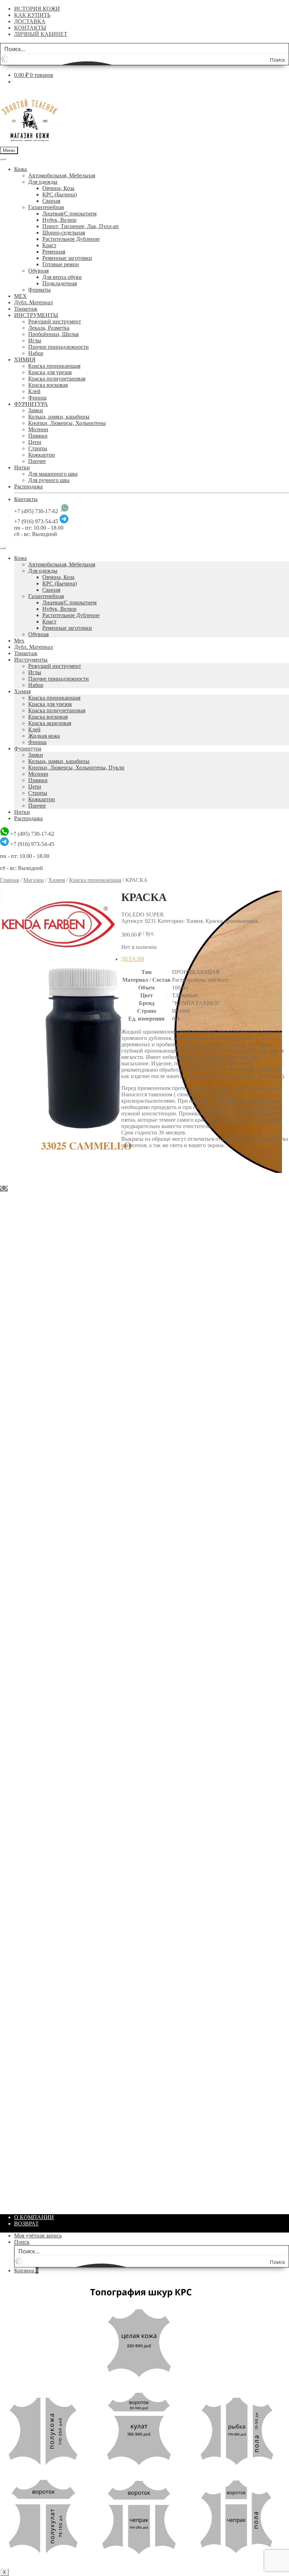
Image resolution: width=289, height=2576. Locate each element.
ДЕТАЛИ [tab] (133, 959)
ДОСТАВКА (30, 21)
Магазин (34, 880)
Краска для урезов (50, 372)
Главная (10, 880)
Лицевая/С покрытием (69, 214)
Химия (22, 691)
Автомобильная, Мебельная (62, 175)
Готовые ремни (61, 264)
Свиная (51, 201)
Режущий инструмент (55, 321)
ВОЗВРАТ (26, 2224)
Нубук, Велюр (59, 220)
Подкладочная (60, 283)
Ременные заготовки (67, 258)
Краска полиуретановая (57, 379)
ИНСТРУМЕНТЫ (36, 315)
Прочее (37, 461)
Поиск (22, 2242)
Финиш (37, 398)
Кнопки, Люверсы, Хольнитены (67, 423)
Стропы (38, 448)
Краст (49, 245)
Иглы (35, 340)
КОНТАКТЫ (30, 28)
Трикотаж (26, 309)
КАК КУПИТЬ (32, 15)
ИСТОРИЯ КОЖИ (37, 9)
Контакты (26, 499)
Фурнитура (28, 748)
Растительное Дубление (71, 239)
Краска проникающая (54, 366)
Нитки (22, 467)
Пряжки (38, 436)
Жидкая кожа (44, 736)
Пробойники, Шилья (53, 334)
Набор (36, 353)
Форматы (39, 290)
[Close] (3, 548)
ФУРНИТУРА (31, 404)
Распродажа (28, 486)
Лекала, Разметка (49, 328)
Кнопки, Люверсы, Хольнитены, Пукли (76, 768)
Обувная (38, 271)
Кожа (20, 169)
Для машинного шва (53, 474)
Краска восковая (48, 385)
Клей (34, 391)
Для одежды (43, 182)
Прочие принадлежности (59, 347)
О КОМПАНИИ (34, 2217)
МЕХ (20, 296)
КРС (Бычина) (60, 194)
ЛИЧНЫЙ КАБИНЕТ (41, 34)
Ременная (54, 252)
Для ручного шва (49, 480)
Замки (36, 410)
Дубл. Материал (33, 302)
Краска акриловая (50, 723)
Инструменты (31, 660)
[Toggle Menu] (3, 159)
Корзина (26, 2270)
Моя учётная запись (38, 2236)
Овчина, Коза (58, 188)
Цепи (35, 442)
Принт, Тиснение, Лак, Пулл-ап (81, 226)
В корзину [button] (148, 1376)
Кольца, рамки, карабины (59, 417)
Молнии (38, 429)
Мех (19, 641)
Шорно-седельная (64, 233)
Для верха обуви (62, 277)
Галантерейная (46, 207)
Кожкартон (42, 455)
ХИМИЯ (25, 360)
